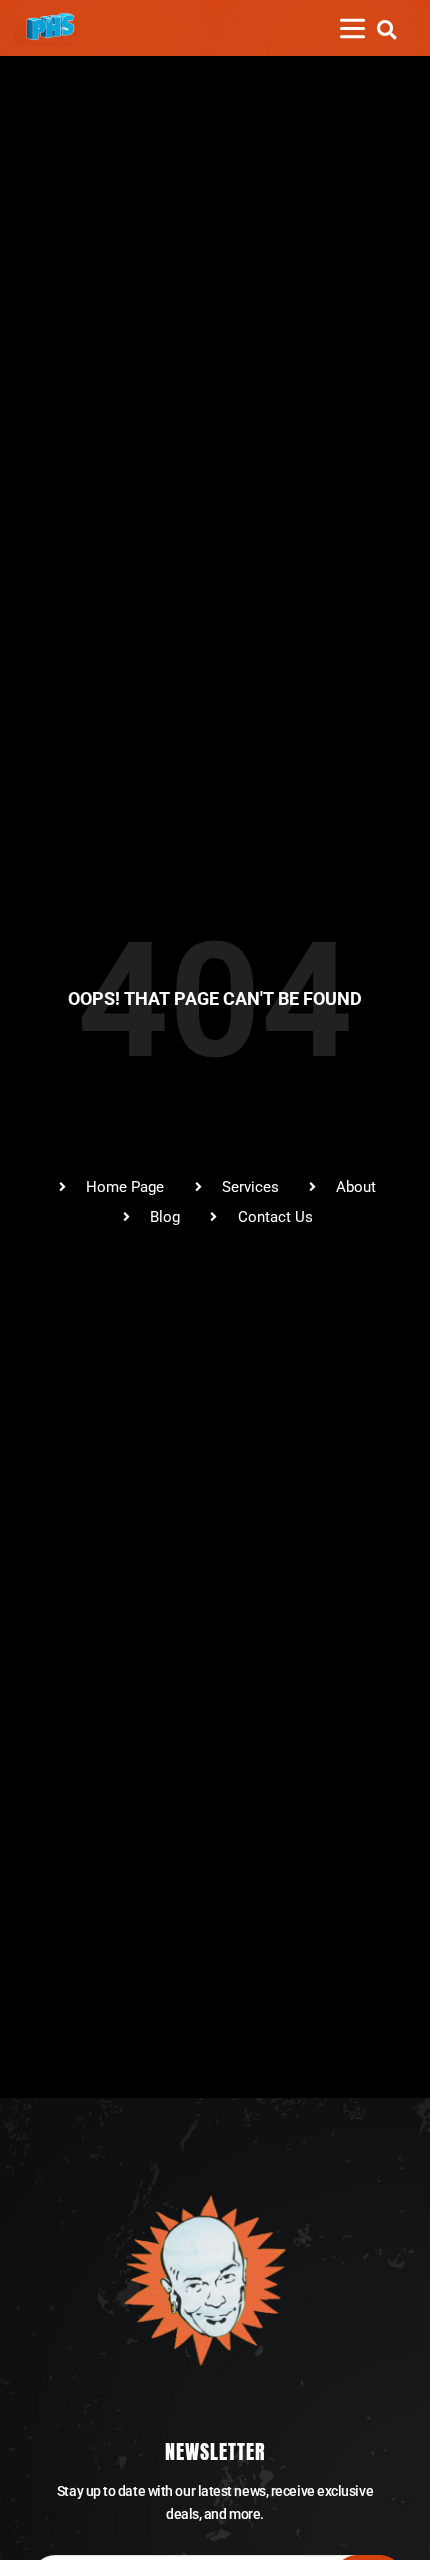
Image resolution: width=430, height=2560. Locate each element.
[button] (386, 29)
